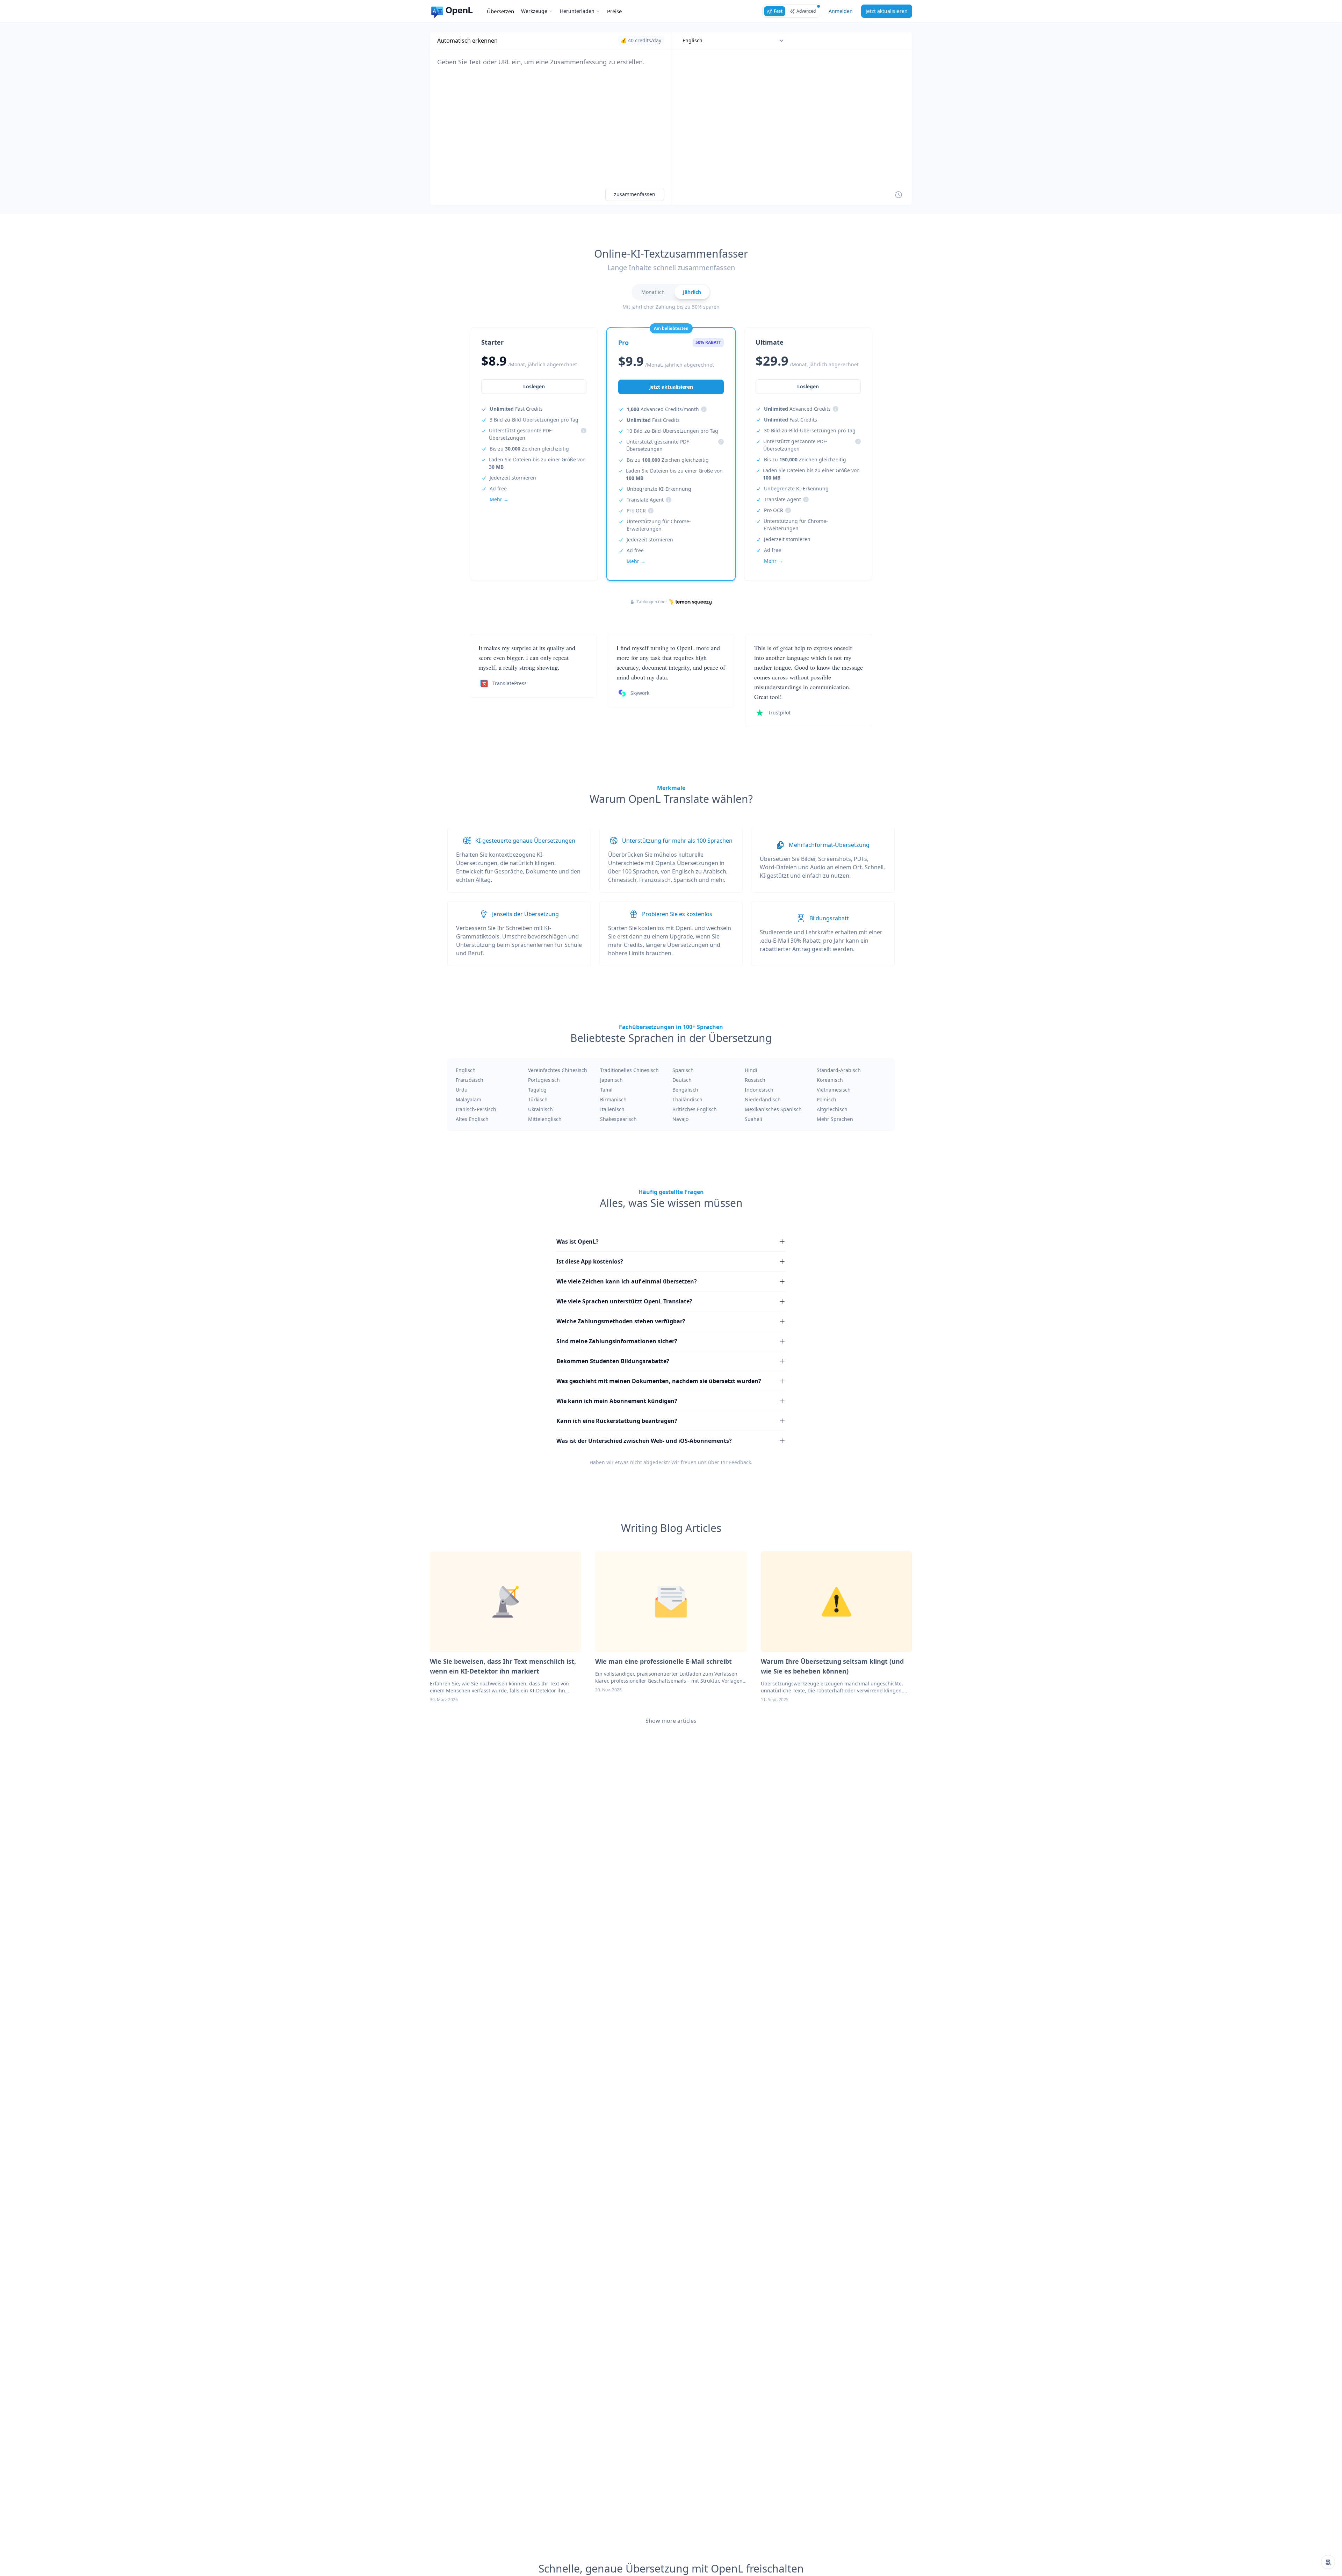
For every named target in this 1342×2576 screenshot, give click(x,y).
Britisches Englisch (695, 1109)
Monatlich (653, 292)
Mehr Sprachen (835, 1119)
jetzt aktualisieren (887, 11)
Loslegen (534, 386)
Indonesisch (759, 1090)
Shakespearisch (618, 1119)
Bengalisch (685, 1090)
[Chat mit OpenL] (1328, 2562)
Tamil (606, 1090)
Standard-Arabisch (839, 1070)
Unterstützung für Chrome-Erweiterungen (659, 525)
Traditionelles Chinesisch (629, 1070)
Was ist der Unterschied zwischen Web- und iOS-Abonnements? (644, 1441)
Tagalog (537, 1090)
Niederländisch (763, 1099)
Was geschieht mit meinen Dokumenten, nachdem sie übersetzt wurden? (659, 1381)
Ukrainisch (540, 1109)
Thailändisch (687, 1099)
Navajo (680, 1119)
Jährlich (692, 292)
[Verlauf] (899, 195)
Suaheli (753, 1119)
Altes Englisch (472, 1119)
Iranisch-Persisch (476, 1109)
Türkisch (538, 1099)
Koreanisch (830, 1080)
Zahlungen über (652, 602)
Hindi (751, 1070)
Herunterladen (577, 11)
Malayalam (468, 1099)
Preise (614, 11)
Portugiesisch (544, 1080)
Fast (778, 11)
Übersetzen (500, 11)
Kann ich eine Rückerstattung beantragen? (617, 1421)
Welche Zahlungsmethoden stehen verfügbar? (621, 1321)
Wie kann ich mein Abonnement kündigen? (617, 1401)
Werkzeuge (534, 11)
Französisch (470, 1080)
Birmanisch (613, 1099)
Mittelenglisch (545, 1119)
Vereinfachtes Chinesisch (558, 1070)
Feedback (740, 1462)
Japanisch (611, 1080)
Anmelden (841, 11)
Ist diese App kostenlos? (590, 1261)
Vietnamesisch (834, 1090)
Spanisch (683, 1070)
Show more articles (671, 1721)
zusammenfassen (635, 194)
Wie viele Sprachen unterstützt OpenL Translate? (624, 1301)
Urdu (462, 1090)
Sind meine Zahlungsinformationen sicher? (617, 1341)
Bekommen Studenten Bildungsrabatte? (613, 1361)
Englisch (466, 1070)
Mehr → (499, 499)
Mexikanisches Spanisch (773, 1109)
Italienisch (612, 1109)
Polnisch (827, 1099)
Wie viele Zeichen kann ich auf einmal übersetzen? (627, 1281)
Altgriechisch (832, 1109)
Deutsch (682, 1080)
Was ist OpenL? (578, 1242)
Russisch (755, 1080)
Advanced (806, 11)
